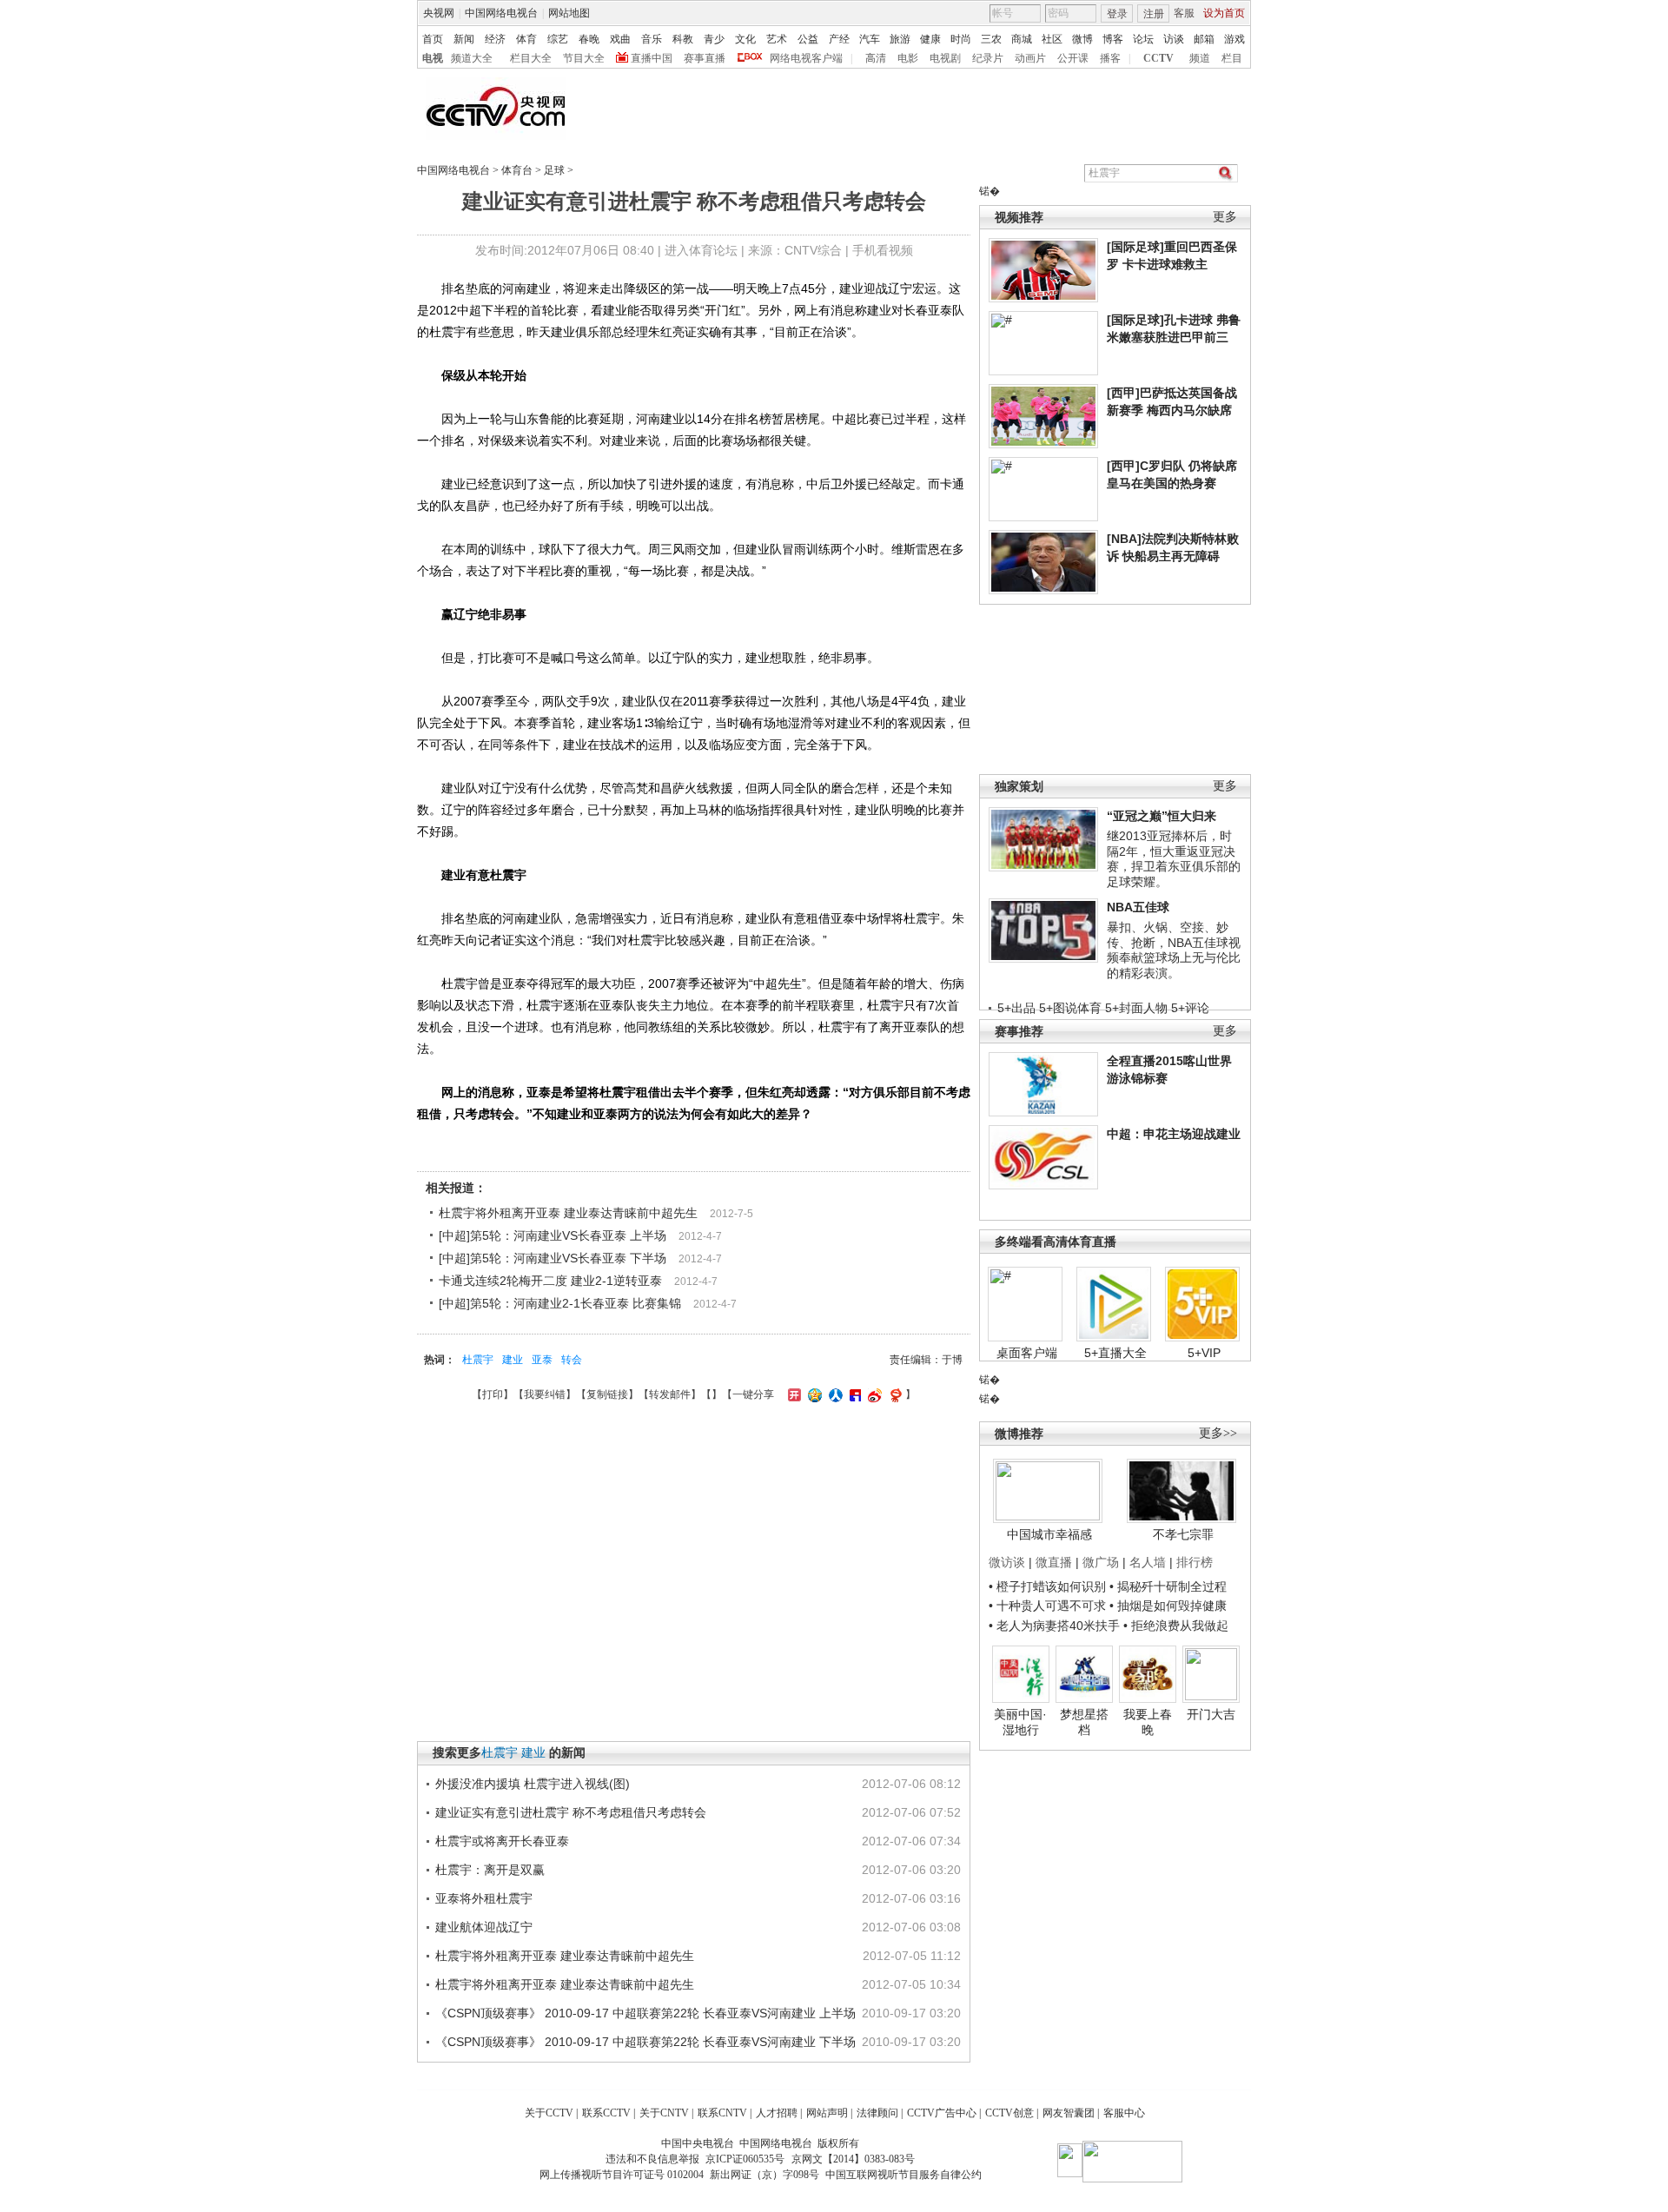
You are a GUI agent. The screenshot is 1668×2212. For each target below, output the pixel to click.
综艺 (558, 39)
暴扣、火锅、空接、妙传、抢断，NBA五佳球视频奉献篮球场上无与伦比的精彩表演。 (1174, 950)
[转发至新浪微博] (873, 1394)
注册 (1154, 14)
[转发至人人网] (834, 1394)
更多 (1225, 217)
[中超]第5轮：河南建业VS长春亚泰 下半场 (553, 1258)
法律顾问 (877, 2113)
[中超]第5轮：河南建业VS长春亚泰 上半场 (553, 1235)
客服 (1184, 13)
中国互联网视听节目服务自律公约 (903, 2175)
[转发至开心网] (792, 1394)
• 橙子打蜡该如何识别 (1047, 1586)
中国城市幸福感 (1049, 1534)
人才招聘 (777, 2113)
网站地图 (569, 13)
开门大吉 (1211, 1714)
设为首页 (1224, 13)
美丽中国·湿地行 (1020, 1722)
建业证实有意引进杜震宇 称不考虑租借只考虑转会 (571, 1812)
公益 (808, 39)
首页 (433, 39)
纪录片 (988, 58)
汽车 (870, 39)
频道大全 (472, 58)
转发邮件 (670, 1394)
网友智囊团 (1069, 2113)
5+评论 (1190, 1008)
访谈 (1174, 39)
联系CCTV (606, 2113)
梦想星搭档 (1084, 1722)
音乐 (652, 39)
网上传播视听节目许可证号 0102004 (622, 2175)
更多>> (1218, 1433)
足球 (554, 170)
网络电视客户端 (806, 58)
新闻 (464, 39)
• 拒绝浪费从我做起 (1176, 1626)
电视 (433, 58)
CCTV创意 (1009, 2113)
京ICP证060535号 (745, 2159)
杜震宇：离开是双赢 (490, 1870)
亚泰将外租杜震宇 (484, 1898)
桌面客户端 (1027, 1353)
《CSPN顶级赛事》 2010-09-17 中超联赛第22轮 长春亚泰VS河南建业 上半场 (645, 2013)
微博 (1082, 39)
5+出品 (1016, 1008)
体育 (526, 39)
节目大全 (584, 58)
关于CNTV (664, 2113)
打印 (493, 1394)
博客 (1113, 39)
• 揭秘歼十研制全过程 (1168, 1586)
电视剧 (945, 58)
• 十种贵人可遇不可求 (1049, 1606)
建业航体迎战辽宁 (484, 1927)
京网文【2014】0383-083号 (853, 2159)
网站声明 (827, 2113)
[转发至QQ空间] (813, 1394)
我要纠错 (545, 1394)
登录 (1117, 14)
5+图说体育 (1070, 1008)
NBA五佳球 (1138, 907)
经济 (495, 39)
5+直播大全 (1115, 1353)
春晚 (589, 39)
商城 (1022, 39)
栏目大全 (531, 58)
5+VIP (1204, 1353)
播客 (1110, 58)
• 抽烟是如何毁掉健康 (1168, 1606)
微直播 (1054, 1562)
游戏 (1234, 39)
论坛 (1143, 39)
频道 (1200, 58)
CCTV (1158, 58)
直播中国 (652, 58)
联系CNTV (722, 2113)
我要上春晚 (1148, 1722)
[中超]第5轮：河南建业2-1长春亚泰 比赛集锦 (560, 1303)
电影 (908, 58)
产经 (839, 39)
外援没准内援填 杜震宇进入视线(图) (533, 1784)
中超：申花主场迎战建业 (1174, 1134)
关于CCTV (549, 2113)
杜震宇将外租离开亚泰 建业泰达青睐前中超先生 (568, 1213)
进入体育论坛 (701, 250)
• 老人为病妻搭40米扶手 (1054, 1626)
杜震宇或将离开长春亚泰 (502, 1841)
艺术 (777, 39)
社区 (1052, 39)
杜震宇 (478, 1360)
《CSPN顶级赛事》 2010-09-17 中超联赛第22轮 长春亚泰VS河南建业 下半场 (645, 2042)
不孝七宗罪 (1183, 1534)
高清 (876, 58)
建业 (513, 1360)
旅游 (900, 39)
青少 (714, 39)
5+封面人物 (1136, 1008)
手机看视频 (883, 250)
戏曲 (620, 39)
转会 (572, 1360)
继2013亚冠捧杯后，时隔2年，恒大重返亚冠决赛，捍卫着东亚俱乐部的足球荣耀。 (1174, 859)
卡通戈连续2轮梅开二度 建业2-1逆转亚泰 (550, 1281)
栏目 (1232, 58)
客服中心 (1124, 2113)
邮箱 (1204, 39)
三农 (991, 39)
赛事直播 (705, 58)
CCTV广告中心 (942, 2113)
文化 (745, 39)
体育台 (517, 170)
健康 (930, 39)
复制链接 (607, 1394)
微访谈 (1007, 1562)
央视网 (439, 13)
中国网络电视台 (501, 13)
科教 (683, 39)
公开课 (1073, 58)
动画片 (1030, 58)
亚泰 (542, 1360)
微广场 (1101, 1562)
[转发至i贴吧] (853, 1394)
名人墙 (1148, 1562)
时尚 (961, 39)
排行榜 (1195, 1562)
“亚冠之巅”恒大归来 (1162, 816)
